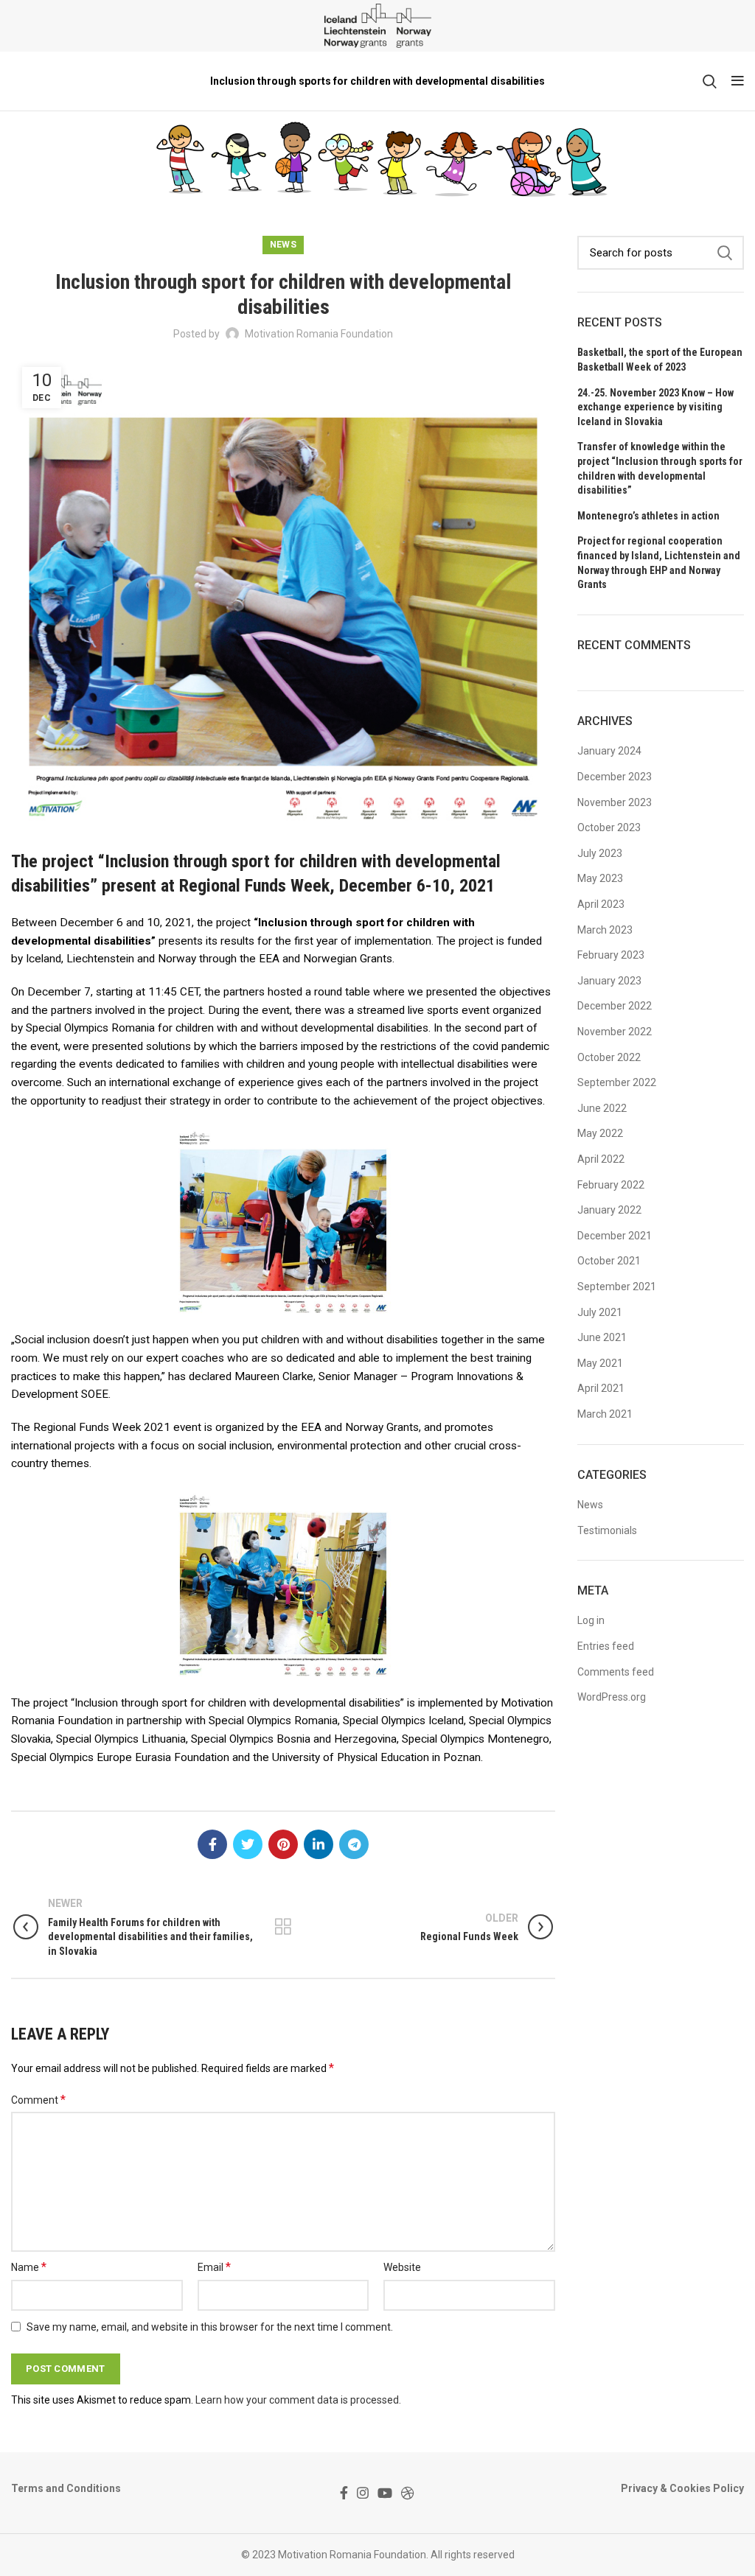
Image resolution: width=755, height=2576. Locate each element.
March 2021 (605, 1414)
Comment (38, 2100)
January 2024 (609, 751)
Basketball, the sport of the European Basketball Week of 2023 (660, 360)
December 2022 (615, 1006)
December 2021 (615, 1236)
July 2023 (600, 853)
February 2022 (611, 1185)
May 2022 (600, 1133)
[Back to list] (283, 1927)
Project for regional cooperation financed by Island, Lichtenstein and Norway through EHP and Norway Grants (659, 563)
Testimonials (607, 1530)
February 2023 (611, 955)
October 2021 (609, 1261)
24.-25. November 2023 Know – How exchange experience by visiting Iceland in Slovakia (655, 407)
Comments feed (616, 1672)
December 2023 (615, 777)
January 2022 (609, 1210)
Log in (591, 1620)
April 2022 (601, 1159)
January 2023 (609, 981)
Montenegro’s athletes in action (648, 516)
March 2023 (605, 930)
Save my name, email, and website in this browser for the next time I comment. (210, 2327)
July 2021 (600, 1312)
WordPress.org (612, 1697)
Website (402, 2267)
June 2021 (602, 1337)
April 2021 (601, 1388)
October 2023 (609, 827)
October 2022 (609, 1057)
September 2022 (617, 1082)
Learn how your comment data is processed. (298, 2400)
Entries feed (606, 1646)
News (283, 245)
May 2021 (600, 1363)
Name (29, 2267)
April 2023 (601, 904)
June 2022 (602, 1108)
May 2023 (600, 878)
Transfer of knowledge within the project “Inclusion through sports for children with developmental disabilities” (660, 468)
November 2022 (615, 1032)
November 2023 (615, 802)
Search (724, 253)
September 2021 (617, 1287)
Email (214, 2267)
